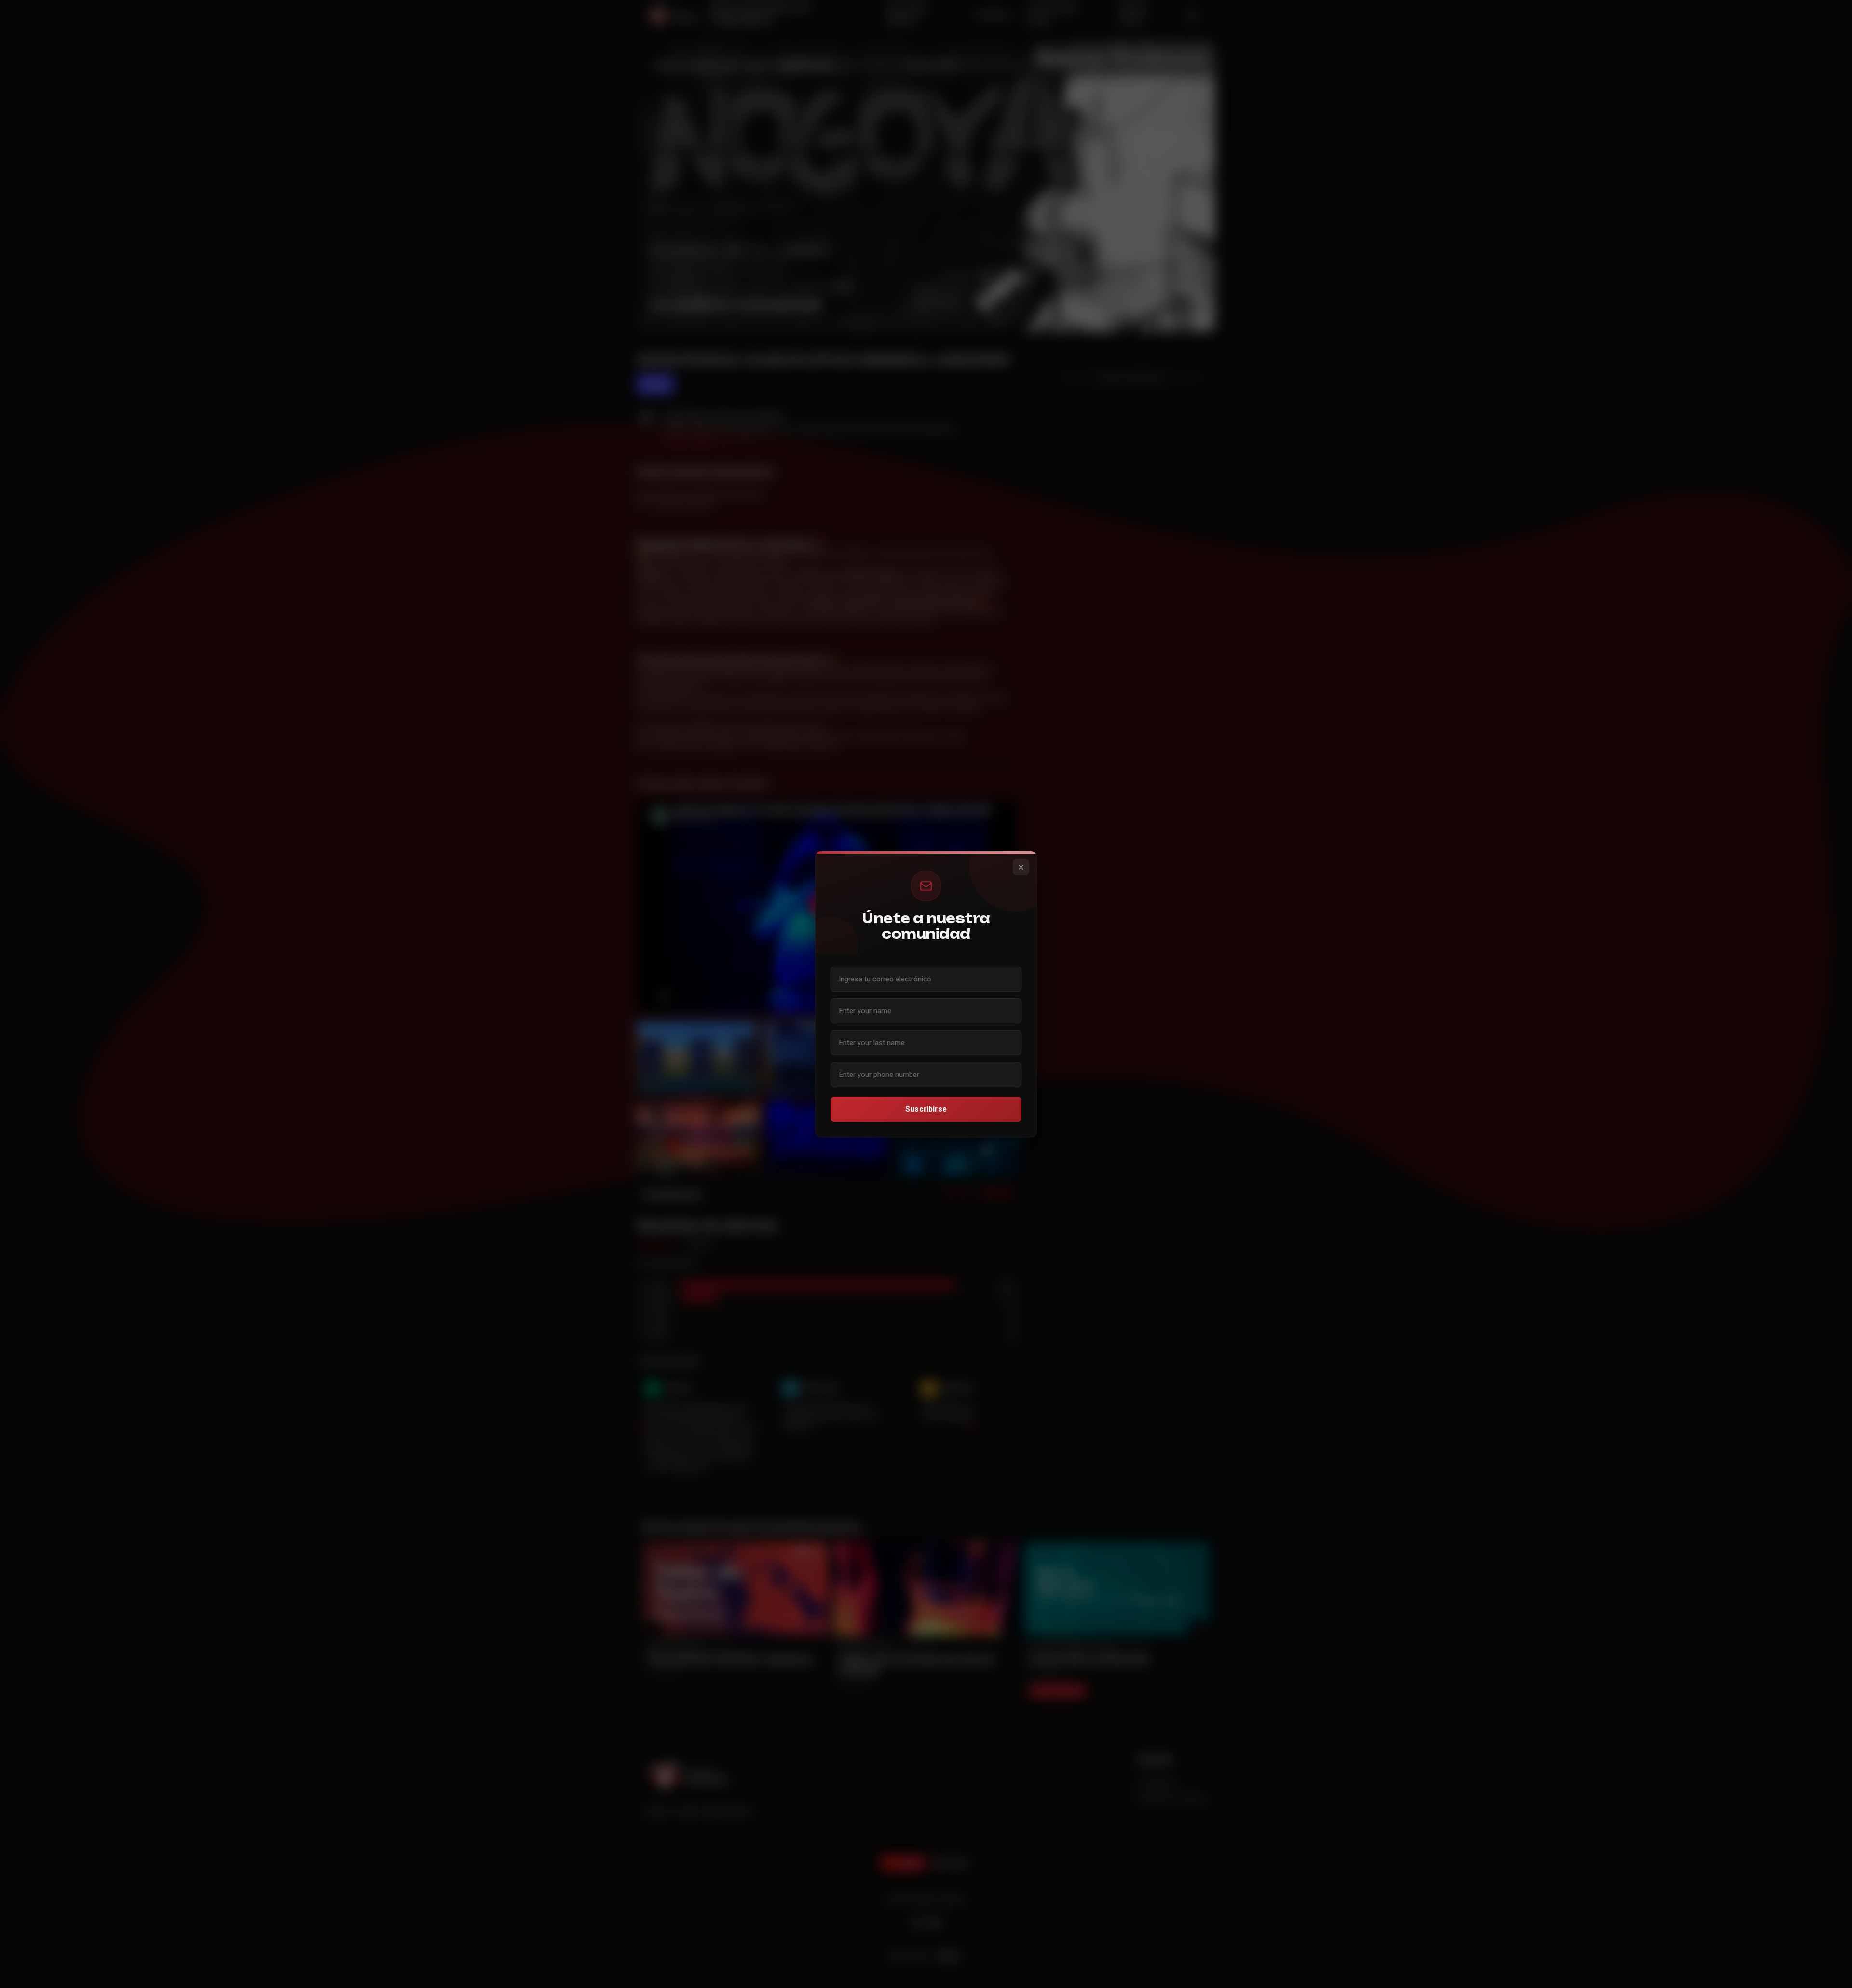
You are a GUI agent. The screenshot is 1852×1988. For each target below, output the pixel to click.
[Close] (1021, 867)
